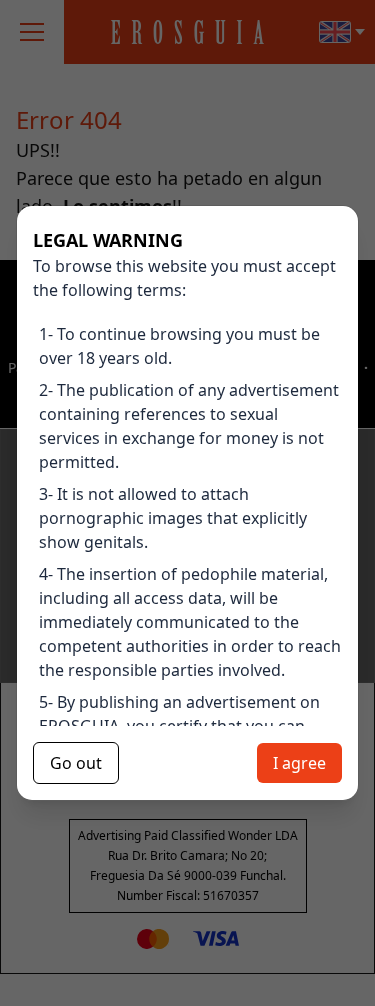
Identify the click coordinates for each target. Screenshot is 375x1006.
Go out (76, 763)
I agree (299, 763)
